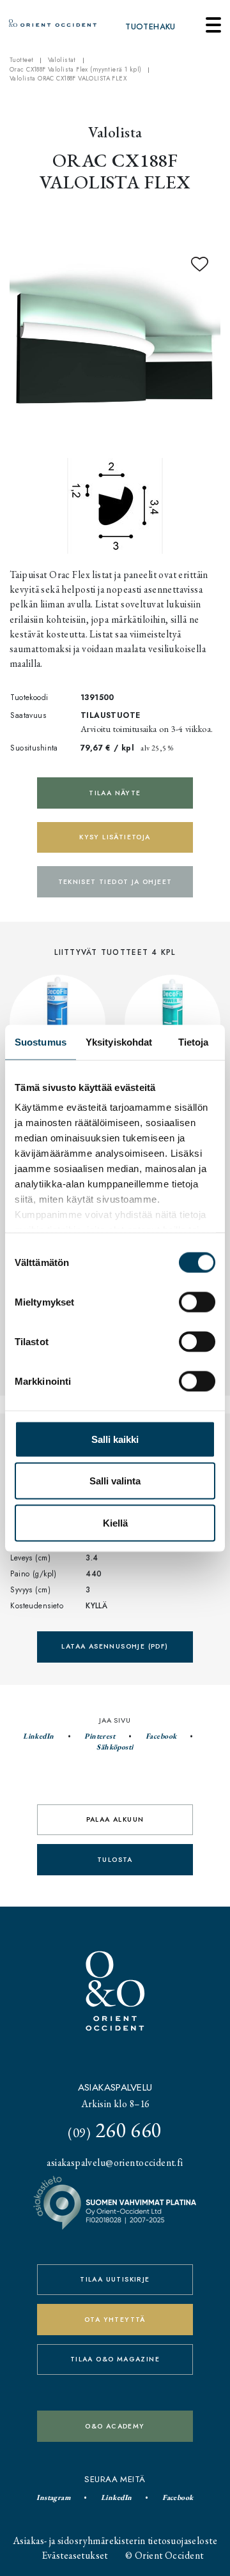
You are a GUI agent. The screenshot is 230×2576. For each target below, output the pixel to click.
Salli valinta (115, 1481)
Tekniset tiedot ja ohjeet (115, 882)
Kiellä (115, 1522)
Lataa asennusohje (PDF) (115, 1646)
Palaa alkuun (115, 1819)
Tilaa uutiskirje (115, 2279)
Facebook (161, 1736)
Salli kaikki (115, 1439)
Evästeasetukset (75, 2555)
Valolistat (62, 60)
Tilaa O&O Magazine (115, 2359)
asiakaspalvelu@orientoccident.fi (115, 2162)
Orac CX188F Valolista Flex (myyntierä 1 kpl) (75, 70)
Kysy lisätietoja (115, 837)
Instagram (53, 2497)
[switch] (197, 1302)
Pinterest (100, 1736)
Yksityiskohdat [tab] (119, 1041)
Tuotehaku (150, 27)
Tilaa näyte (115, 793)
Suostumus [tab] (41, 1041)
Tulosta (115, 1860)
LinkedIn (38, 1736)
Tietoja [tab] (194, 1041)
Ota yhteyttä (115, 2320)
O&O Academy (115, 2426)
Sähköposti (115, 1747)
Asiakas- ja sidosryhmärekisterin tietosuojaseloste (115, 2541)
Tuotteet (21, 60)
